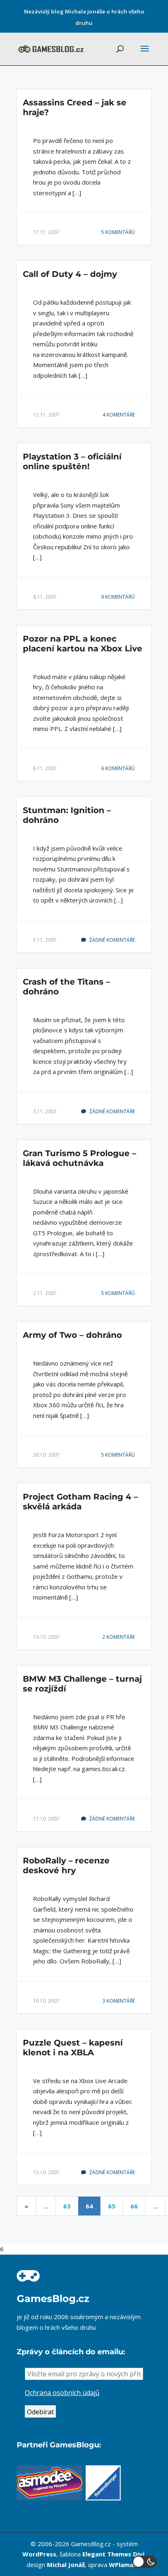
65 (112, 2206)
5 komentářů (118, 232)
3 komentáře (119, 2001)
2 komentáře (119, 1637)
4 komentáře (119, 415)
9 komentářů (118, 597)
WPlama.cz (125, 2565)
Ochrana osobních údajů (62, 2393)
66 (134, 2206)
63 (67, 2206)
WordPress (39, 2554)
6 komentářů (118, 768)
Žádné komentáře (112, 940)
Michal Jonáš (66, 2565)
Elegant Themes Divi (113, 2554)
